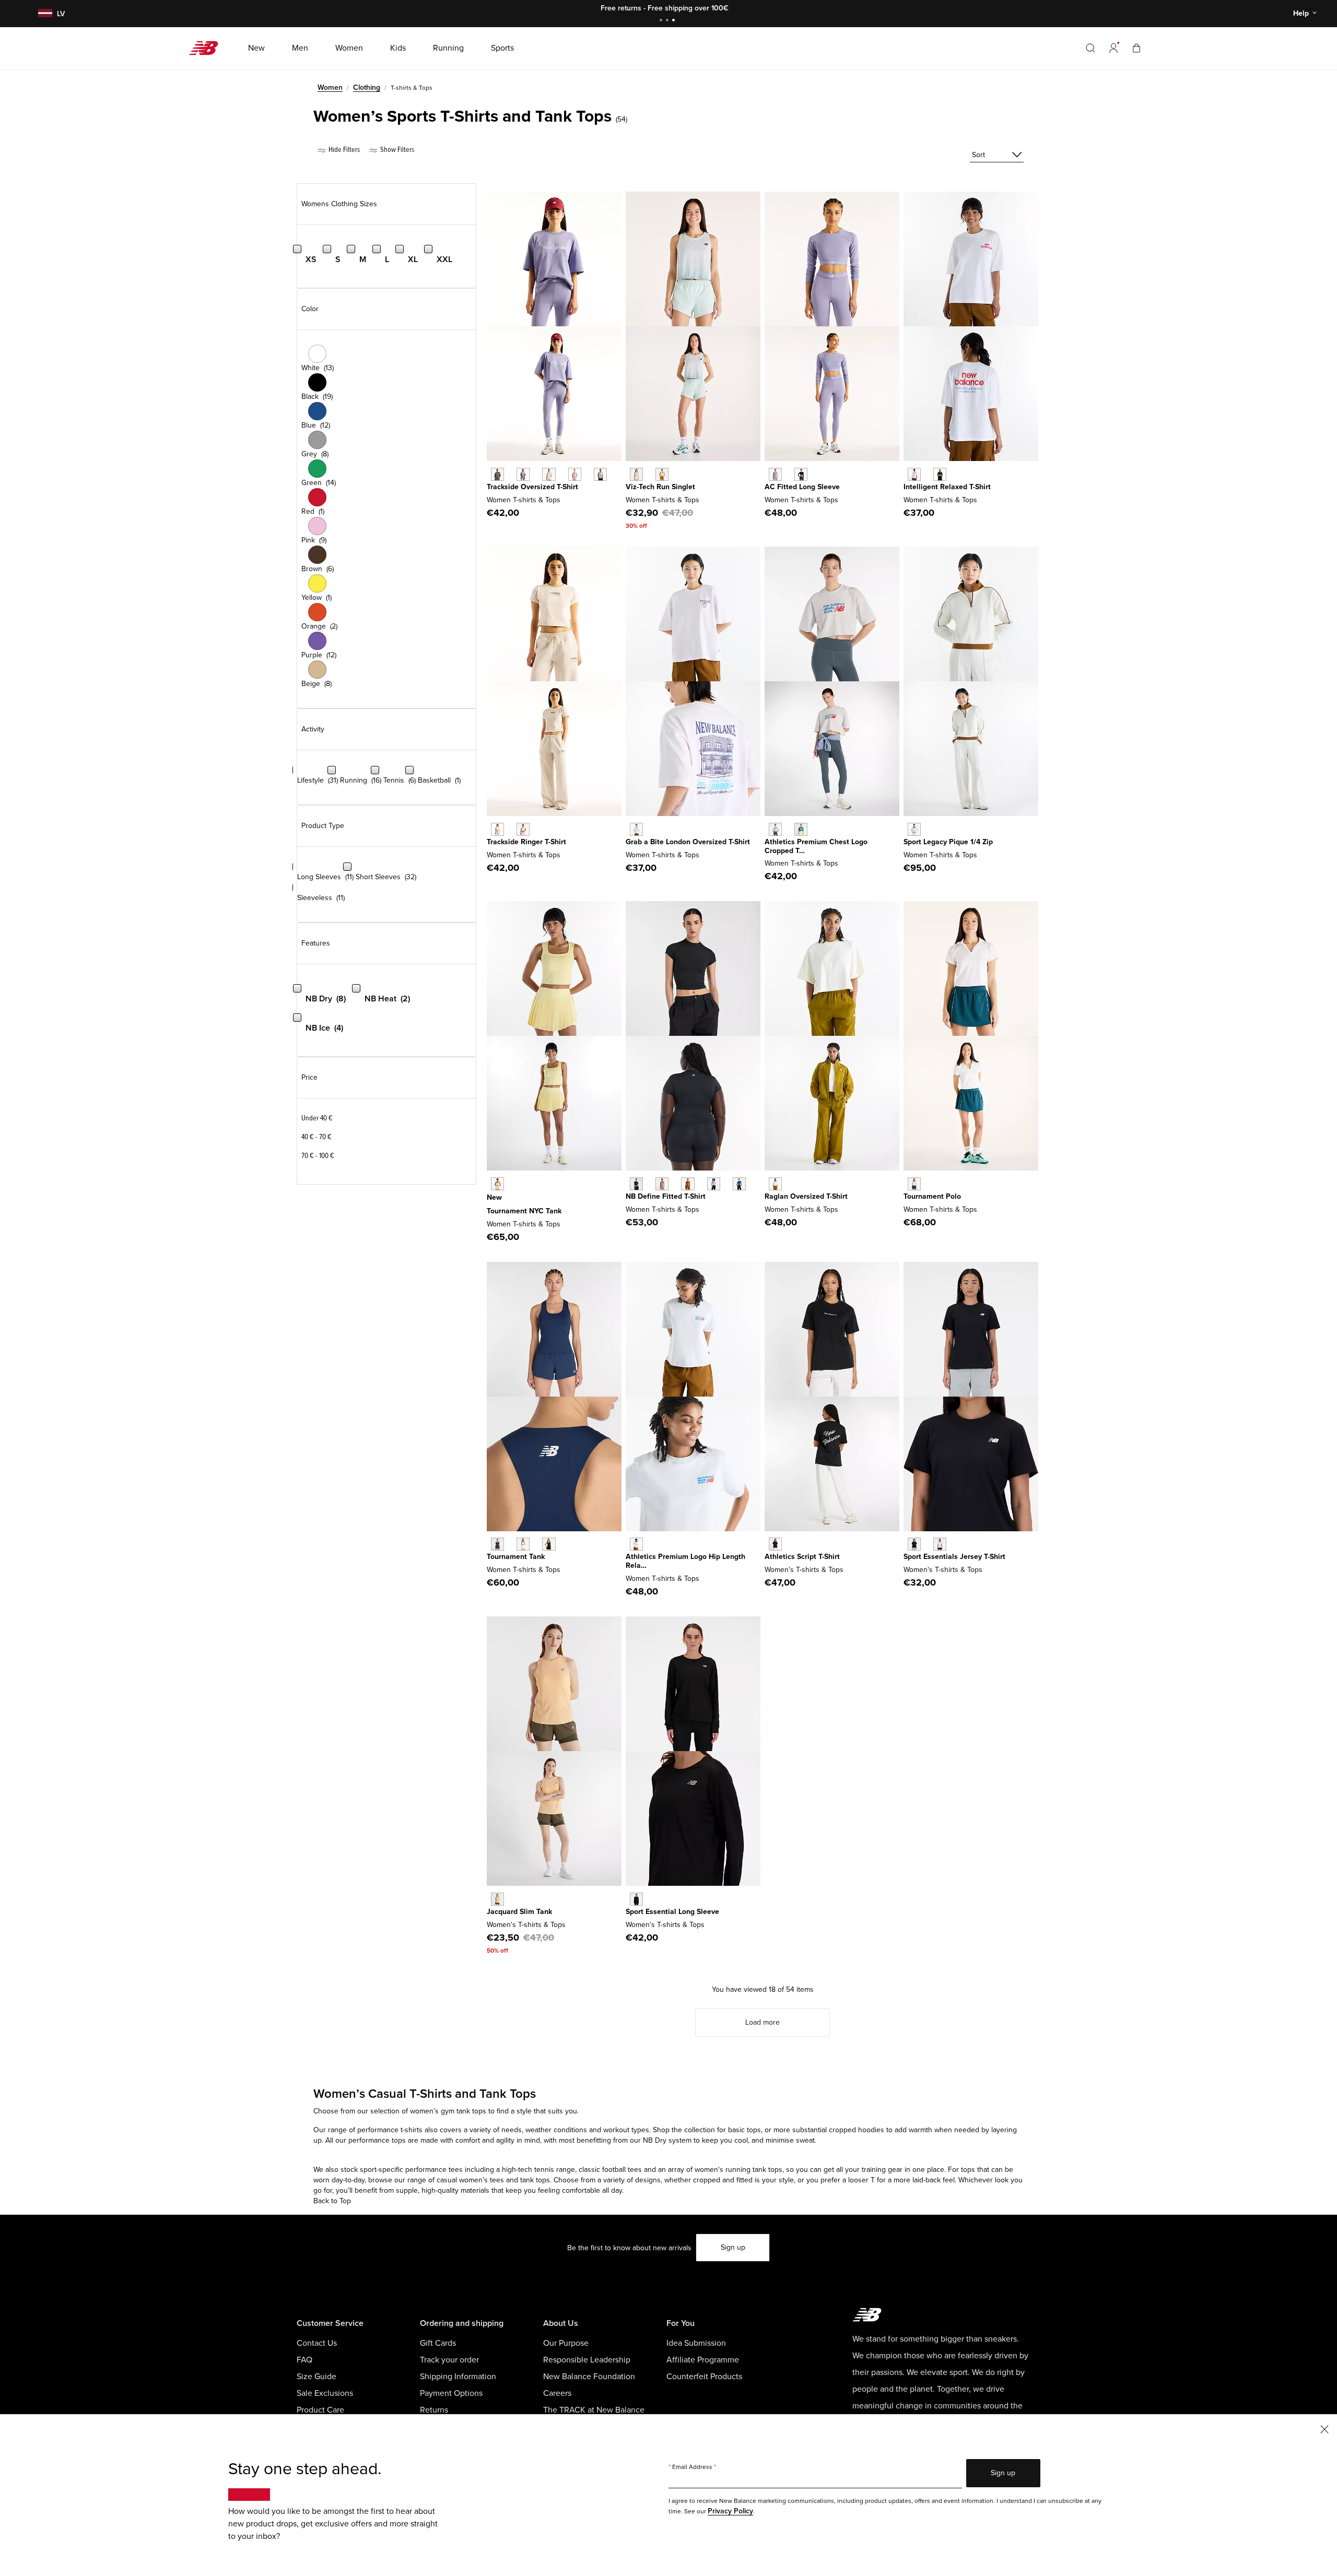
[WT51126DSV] (714, 1184)
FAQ (304, 2360)
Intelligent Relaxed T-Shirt (947, 487)
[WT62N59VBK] (940, 474)
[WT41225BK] (636, 1899)
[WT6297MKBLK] (497, 474)
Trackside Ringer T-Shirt (526, 842)
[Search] (1090, 48)
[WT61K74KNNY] (497, 1544)
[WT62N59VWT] (914, 474)
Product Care (320, 2410)
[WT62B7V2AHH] (636, 1544)
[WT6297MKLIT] (549, 474)
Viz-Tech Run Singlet (660, 487)
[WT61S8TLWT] (914, 1184)
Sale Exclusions (325, 2393)
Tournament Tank (516, 1557)
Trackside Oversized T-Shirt (532, 487)
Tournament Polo (932, 1196)
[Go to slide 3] (675, 21)
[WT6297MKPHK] (575, 474)
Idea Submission (696, 2343)
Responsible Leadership (587, 2360)
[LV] (44, 14)
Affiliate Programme (703, 2360)
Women (330, 87)
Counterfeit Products (704, 2377)
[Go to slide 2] (668, 21)
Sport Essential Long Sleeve (672, 1912)
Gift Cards (438, 2343)
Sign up (733, 2247)
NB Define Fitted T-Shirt (666, 1196)
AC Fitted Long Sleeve (802, 487)
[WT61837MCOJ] (636, 474)
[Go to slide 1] (662, 21)
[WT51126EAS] (662, 1184)
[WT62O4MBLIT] (497, 829)
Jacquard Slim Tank (519, 1912)
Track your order (449, 2360)
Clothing (367, 87)
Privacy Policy (730, 2511)
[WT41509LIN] (940, 1544)
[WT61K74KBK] (549, 1544)
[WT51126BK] (636, 1184)
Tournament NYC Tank (524, 1211)
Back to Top (332, 2201)
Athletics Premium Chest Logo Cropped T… (816, 846)
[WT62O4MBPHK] (523, 829)
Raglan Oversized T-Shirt (806, 1196)
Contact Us (317, 2343)
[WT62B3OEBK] (801, 474)
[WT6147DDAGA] (775, 1184)
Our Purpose (566, 2343)
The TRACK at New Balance (594, 2410)
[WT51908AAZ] (801, 829)
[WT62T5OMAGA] (914, 829)
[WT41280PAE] (497, 1899)
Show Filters (396, 150)
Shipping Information (458, 2377)
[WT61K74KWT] (523, 1544)
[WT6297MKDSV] (523, 474)
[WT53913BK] (775, 1544)
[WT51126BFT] (688, 1184)
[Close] (1324, 2429)
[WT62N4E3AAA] (636, 829)
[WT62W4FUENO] (497, 1184)
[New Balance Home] (208, 48)
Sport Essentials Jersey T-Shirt (954, 1557)
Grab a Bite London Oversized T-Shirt (688, 842)
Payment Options (451, 2393)
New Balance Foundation (589, 2377)
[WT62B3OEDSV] (775, 474)
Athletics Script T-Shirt (802, 1557)
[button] (1113, 48)
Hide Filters (343, 150)
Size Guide (316, 2377)
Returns (434, 2410)
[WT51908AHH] (775, 829)
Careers (557, 2393)
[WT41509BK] (914, 1544)
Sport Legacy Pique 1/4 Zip (948, 842)
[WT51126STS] (739, 1184)
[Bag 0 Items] (1136, 48)
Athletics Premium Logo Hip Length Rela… (685, 1561)
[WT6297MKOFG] (600, 474)
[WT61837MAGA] (662, 474)
